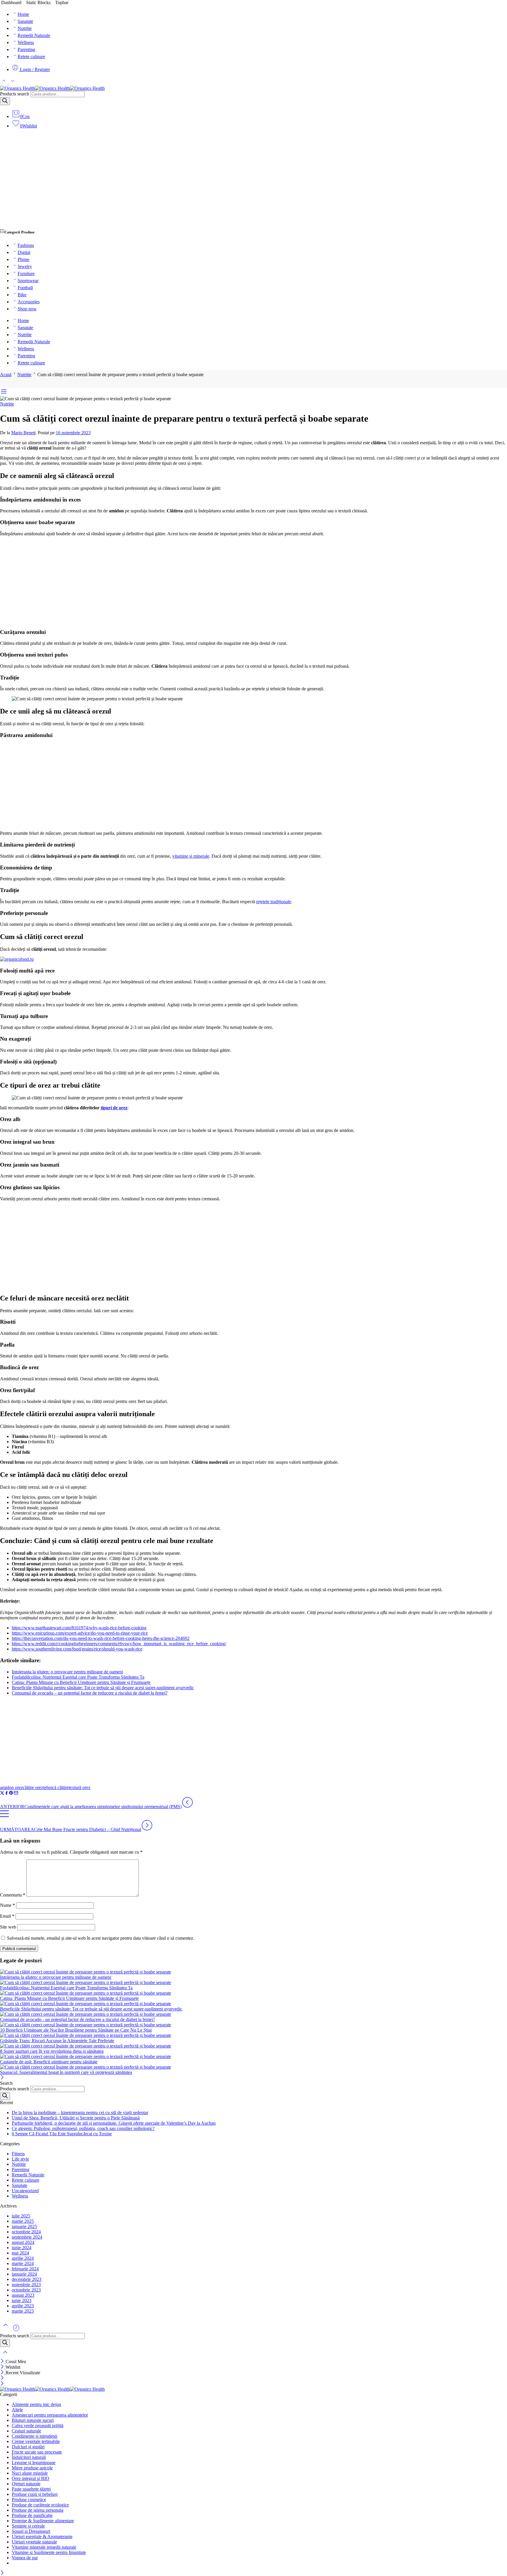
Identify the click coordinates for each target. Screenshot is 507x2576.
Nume (7, 1905)
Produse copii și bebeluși (35, 2494)
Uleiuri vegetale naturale (34, 2542)
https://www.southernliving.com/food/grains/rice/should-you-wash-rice (77, 1649)
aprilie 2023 (23, 2306)
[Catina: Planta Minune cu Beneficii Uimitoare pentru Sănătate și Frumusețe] (253, 1993)
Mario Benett (23, 433)
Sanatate (25, 21)
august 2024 (23, 2242)
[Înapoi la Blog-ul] (4, 1817)
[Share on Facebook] (7, 1794)
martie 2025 (23, 2221)
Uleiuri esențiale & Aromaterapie (42, 2537)
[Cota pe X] (2, 1794)
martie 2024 (23, 2263)
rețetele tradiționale (274, 902)
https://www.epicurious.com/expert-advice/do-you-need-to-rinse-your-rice (80, 1633)
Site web (8, 1927)
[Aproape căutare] (5, 2356)
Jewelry (25, 266)
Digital (24, 252)
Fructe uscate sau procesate (37, 2452)
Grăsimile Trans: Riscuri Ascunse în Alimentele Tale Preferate (57, 2041)
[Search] (5, 101)
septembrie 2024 (27, 2237)
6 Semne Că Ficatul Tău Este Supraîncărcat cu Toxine (62, 2134)
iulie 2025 (21, 2216)
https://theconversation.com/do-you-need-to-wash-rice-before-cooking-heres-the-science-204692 (101, 1638)
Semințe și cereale (28, 2526)
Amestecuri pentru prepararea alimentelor (50, 2415)
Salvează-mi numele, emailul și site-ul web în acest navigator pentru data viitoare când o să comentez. (101, 1938)
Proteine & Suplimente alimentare (43, 2521)
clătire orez (33, 1787)
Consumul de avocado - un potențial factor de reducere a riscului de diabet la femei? (77, 2019)
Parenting (26, 49)
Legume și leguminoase (34, 2463)
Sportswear (28, 281)
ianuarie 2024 (24, 2274)
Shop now (27, 309)
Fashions (26, 245)
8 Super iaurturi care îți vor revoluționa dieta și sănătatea (52, 2051)
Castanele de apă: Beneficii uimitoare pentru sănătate (49, 2062)
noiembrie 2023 (26, 2285)
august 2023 (23, 2295)
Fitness (18, 2154)
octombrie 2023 (26, 2290)
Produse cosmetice (29, 2500)
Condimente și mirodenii (34, 2436)
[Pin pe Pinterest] (11, 1794)
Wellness (26, 42)
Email (7, 1916)
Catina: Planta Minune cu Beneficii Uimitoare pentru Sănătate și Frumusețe (81, 1682)
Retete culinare (31, 57)
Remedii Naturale (34, 35)
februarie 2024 (25, 2269)
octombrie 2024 (26, 2232)
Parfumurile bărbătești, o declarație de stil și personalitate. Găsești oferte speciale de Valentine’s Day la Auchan (114, 2123)
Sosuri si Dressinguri (31, 2531)
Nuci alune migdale (30, 2473)
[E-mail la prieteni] (16, 1794)
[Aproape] (2, 2078)
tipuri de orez (114, 1108)
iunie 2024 (22, 2248)
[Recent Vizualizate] (16, 2330)
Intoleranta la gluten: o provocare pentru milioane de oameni (67, 1672)
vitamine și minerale (191, 856)
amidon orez (11, 1787)
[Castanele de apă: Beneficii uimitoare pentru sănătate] (253, 2057)
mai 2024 (20, 2253)
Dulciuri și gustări (28, 2447)
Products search (15, 94)
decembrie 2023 (27, 2279)
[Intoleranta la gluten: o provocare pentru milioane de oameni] (253, 1972)
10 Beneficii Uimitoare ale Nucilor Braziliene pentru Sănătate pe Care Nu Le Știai (76, 2030)
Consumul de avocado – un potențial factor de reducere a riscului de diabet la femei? (90, 1693)
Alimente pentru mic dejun (36, 2404)
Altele (17, 2410)
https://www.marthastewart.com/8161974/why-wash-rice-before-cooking (79, 1628)
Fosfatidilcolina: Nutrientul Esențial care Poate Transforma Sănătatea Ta (78, 1677)
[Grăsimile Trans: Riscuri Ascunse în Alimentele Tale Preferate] (253, 2035)
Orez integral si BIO (31, 2478)
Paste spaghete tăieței (31, 2489)
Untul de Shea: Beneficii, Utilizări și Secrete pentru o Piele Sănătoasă (76, 2118)
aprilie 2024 (23, 2258)
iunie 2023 (22, 2300)
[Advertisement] (253, 181)
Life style (20, 2159)
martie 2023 (23, 2311)
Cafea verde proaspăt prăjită (38, 2426)
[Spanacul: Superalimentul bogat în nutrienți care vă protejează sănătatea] (253, 2067)
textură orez (80, 1787)
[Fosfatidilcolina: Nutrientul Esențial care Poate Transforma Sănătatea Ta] (253, 1983)
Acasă (6, 375)
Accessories (29, 302)
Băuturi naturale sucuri (33, 2420)
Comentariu (13, 1895)
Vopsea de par (25, 2558)
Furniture (26, 274)
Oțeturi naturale (26, 2484)
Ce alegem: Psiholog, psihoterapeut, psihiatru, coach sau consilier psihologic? (83, 2128)
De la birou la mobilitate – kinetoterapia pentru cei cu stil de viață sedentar (80, 2113)
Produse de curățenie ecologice (40, 2505)
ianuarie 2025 (24, 2226)
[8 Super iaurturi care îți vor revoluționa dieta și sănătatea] (253, 2046)
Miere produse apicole (32, 2468)
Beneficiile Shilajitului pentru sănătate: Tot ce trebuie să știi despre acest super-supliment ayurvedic (103, 1688)
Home (23, 14)
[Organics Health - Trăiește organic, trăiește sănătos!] (52, 88)
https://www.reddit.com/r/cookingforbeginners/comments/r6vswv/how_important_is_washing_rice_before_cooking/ (119, 1644)
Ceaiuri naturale (26, 2431)
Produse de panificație (32, 2515)
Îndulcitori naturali (29, 2457)
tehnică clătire (56, 1787)
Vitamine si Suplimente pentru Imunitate (49, 2552)
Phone (23, 259)
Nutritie (25, 28)
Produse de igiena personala (38, 2510)
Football (25, 288)
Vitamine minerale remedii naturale (44, 2547)
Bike (22, 295)
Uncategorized (25, 2191)
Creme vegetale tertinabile (36, 2441)
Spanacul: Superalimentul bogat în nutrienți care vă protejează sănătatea (66, 2072)
